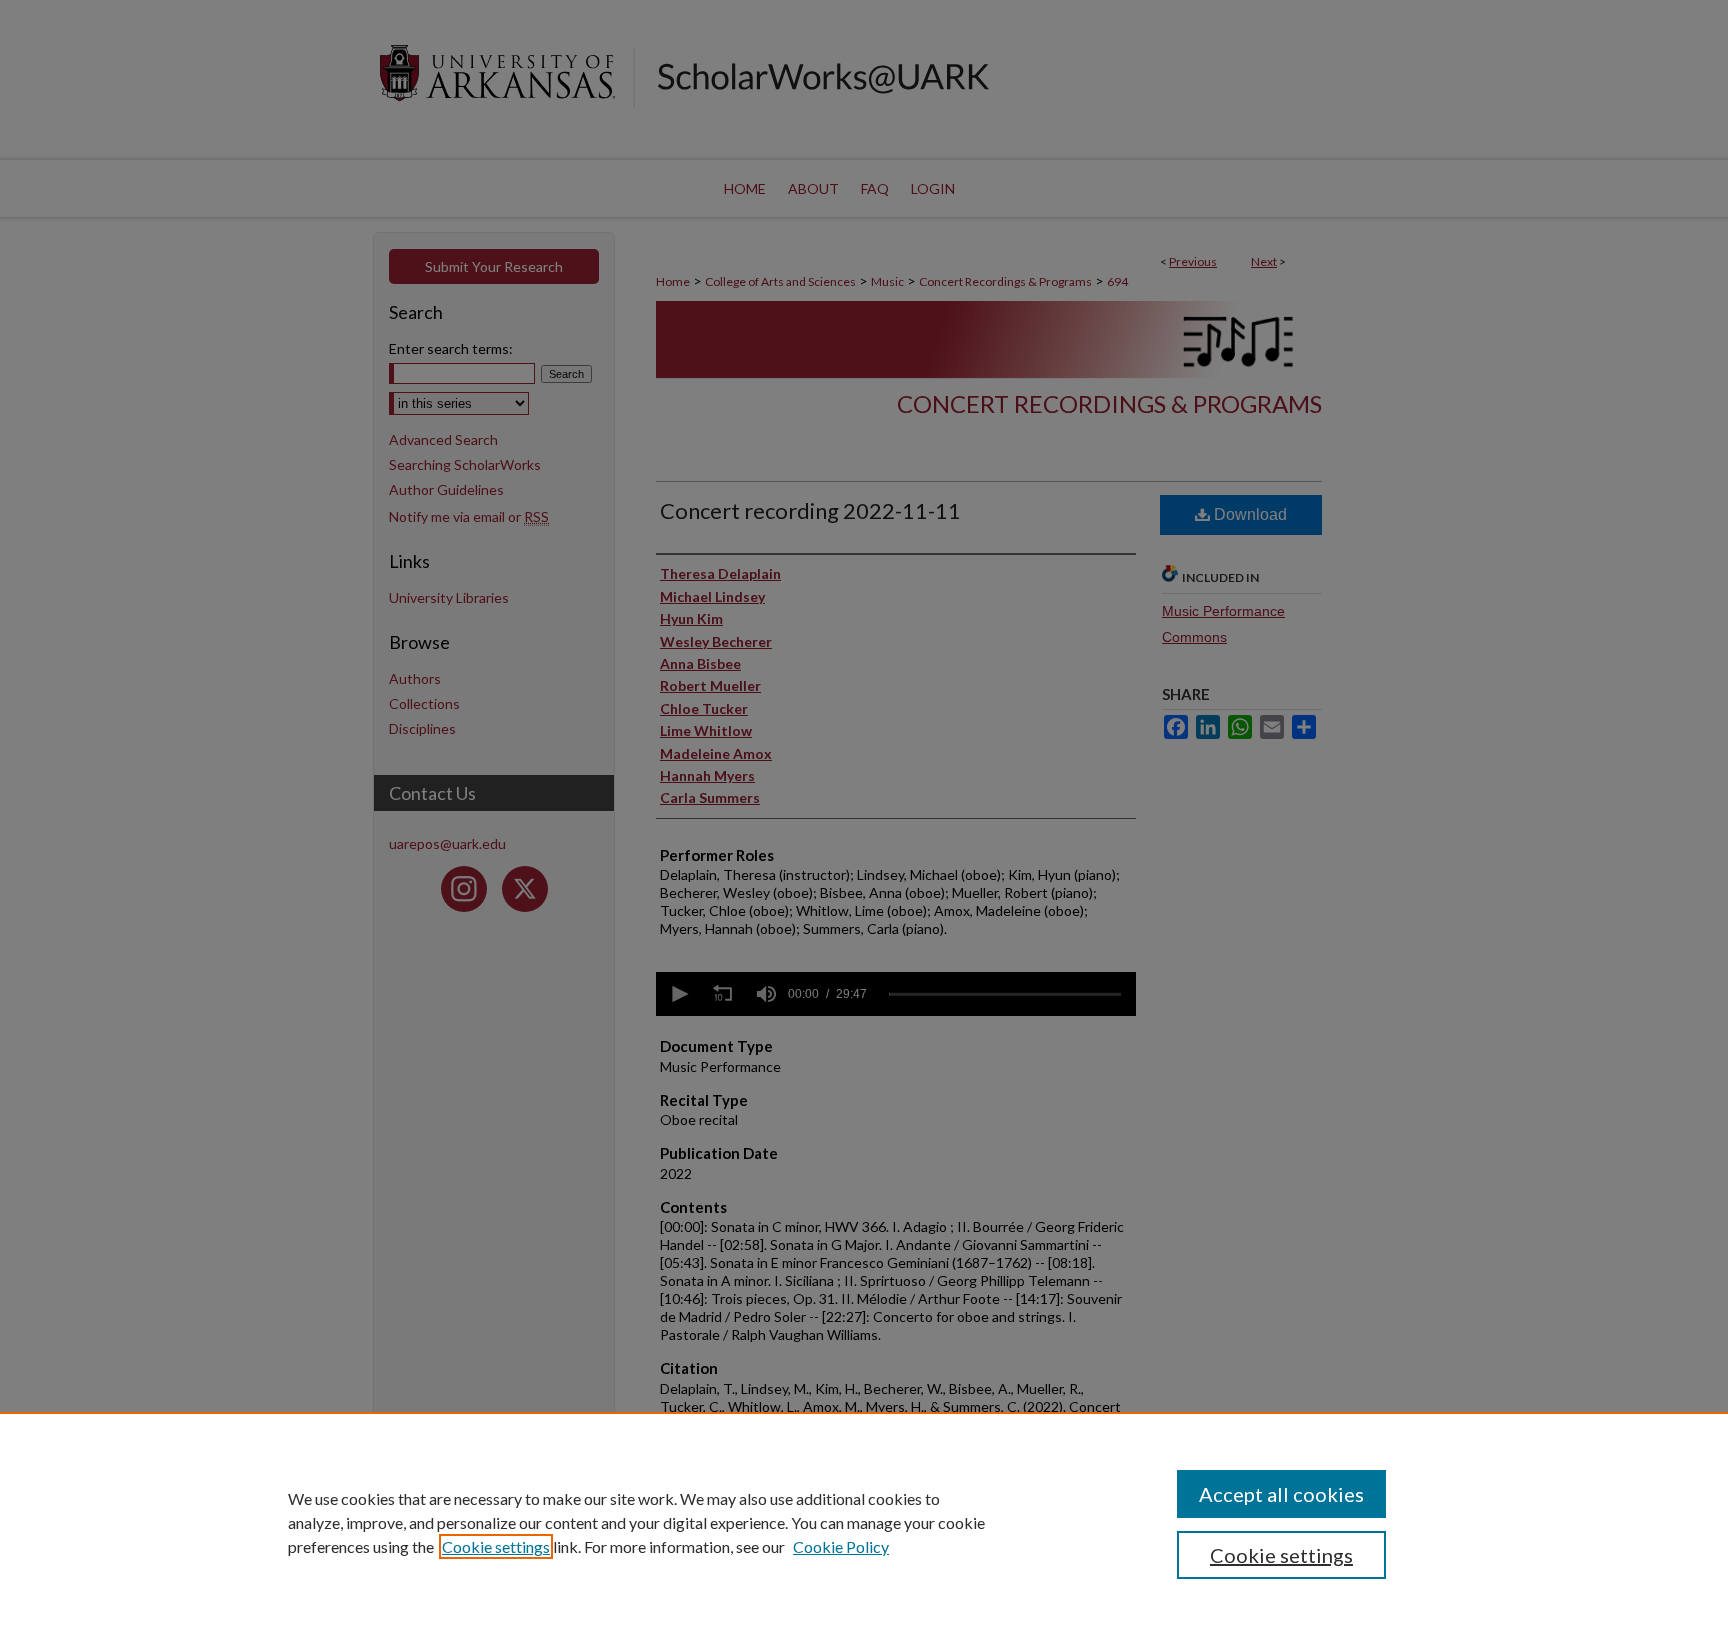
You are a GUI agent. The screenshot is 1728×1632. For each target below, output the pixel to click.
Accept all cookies (1281, 1494)
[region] (864, 1522)
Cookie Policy (841, 1546)
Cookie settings (496, 1546)
